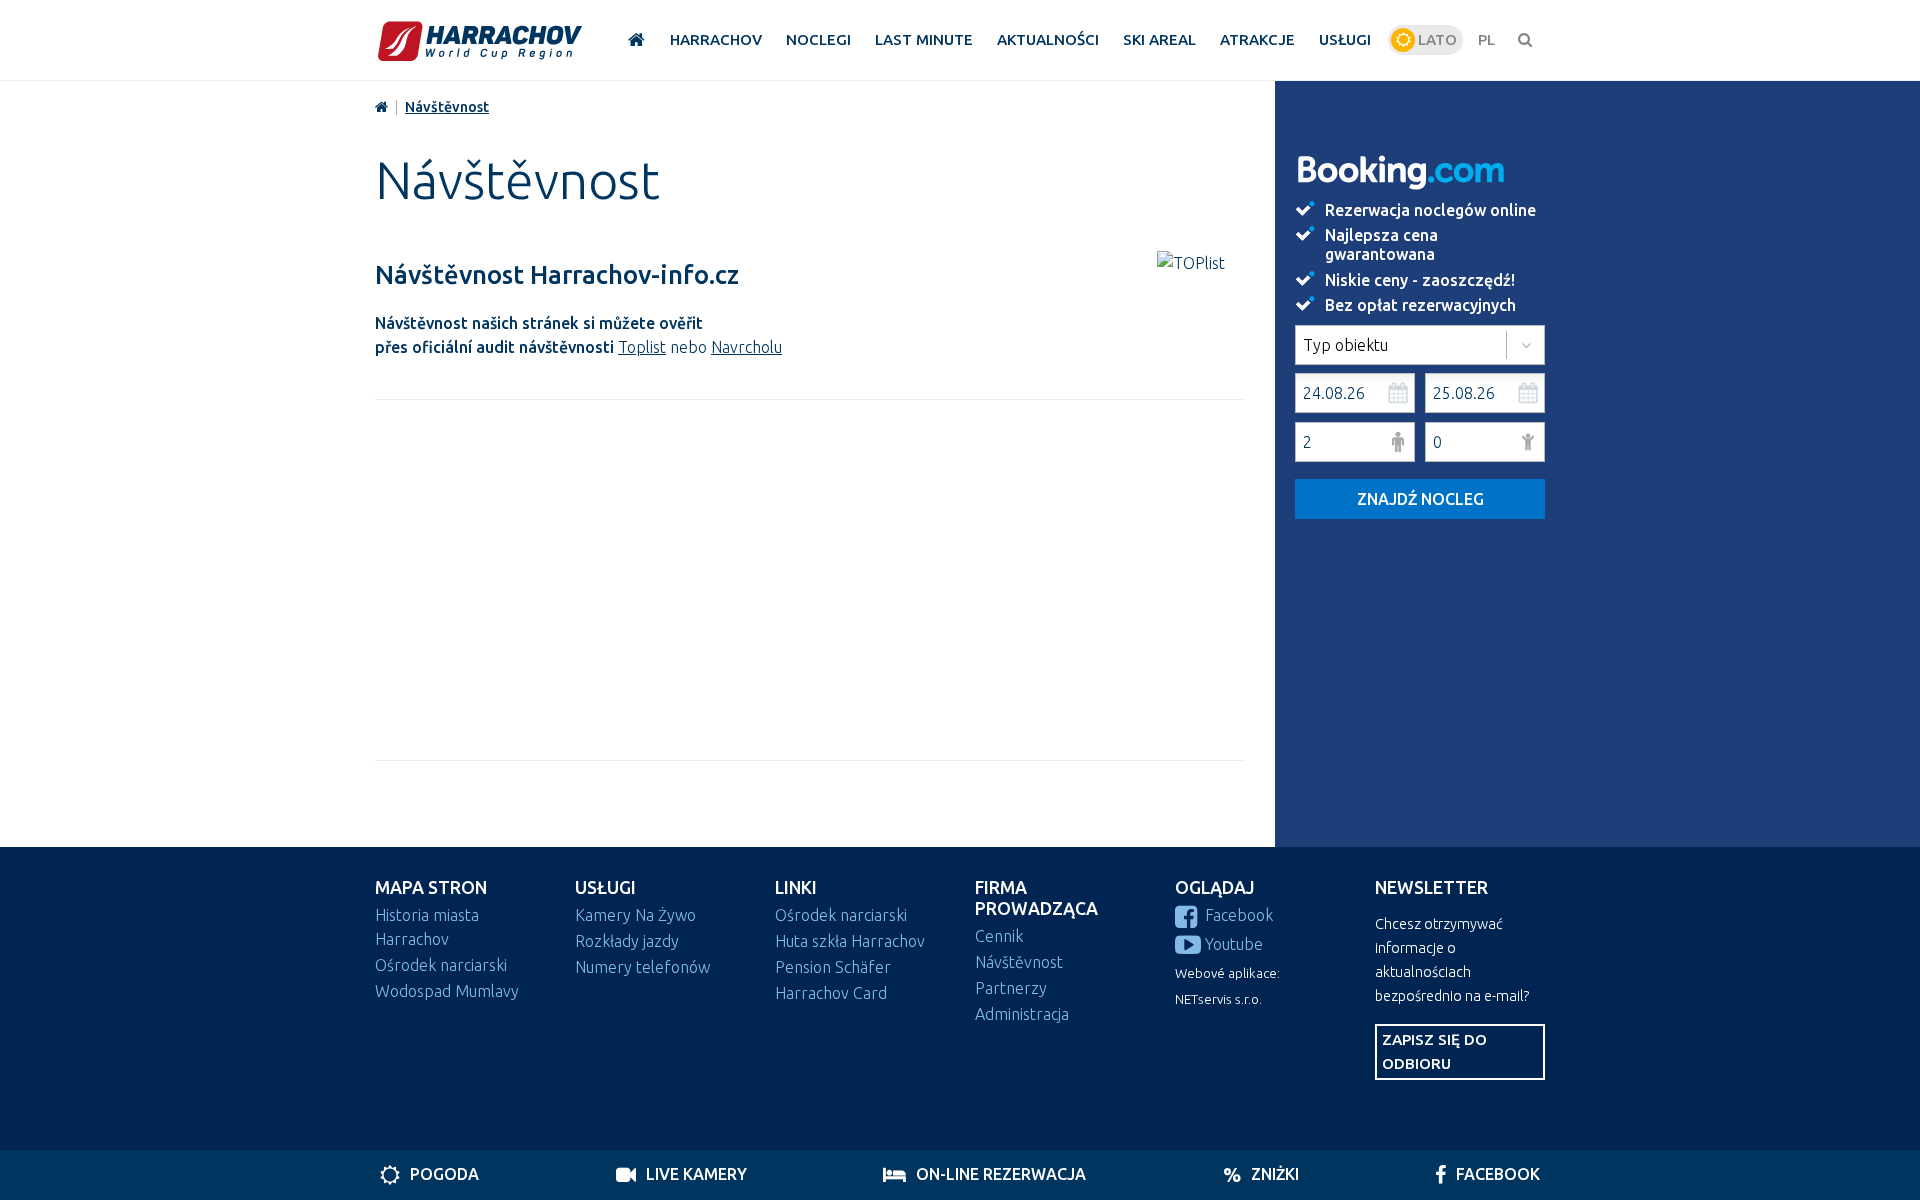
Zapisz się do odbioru (1434, 1051)
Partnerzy (1011, 988)
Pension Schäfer (833, 967)
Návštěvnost (447, 107)
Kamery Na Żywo (635, 915)
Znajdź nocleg (1420, 499)
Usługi (605, 887)
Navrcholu (746, 347)
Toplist (642, 347)
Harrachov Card (831, 993)
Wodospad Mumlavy (447, 991)
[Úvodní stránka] (480, 40)
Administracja (1022, 1014)
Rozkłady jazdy (627, 941)
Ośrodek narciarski (441, 965)
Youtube (1234, 944)
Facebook (1239, 915)
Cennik (999, 936)
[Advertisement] (810, 580)
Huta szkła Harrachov (850, 941)
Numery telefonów (642, 967)
